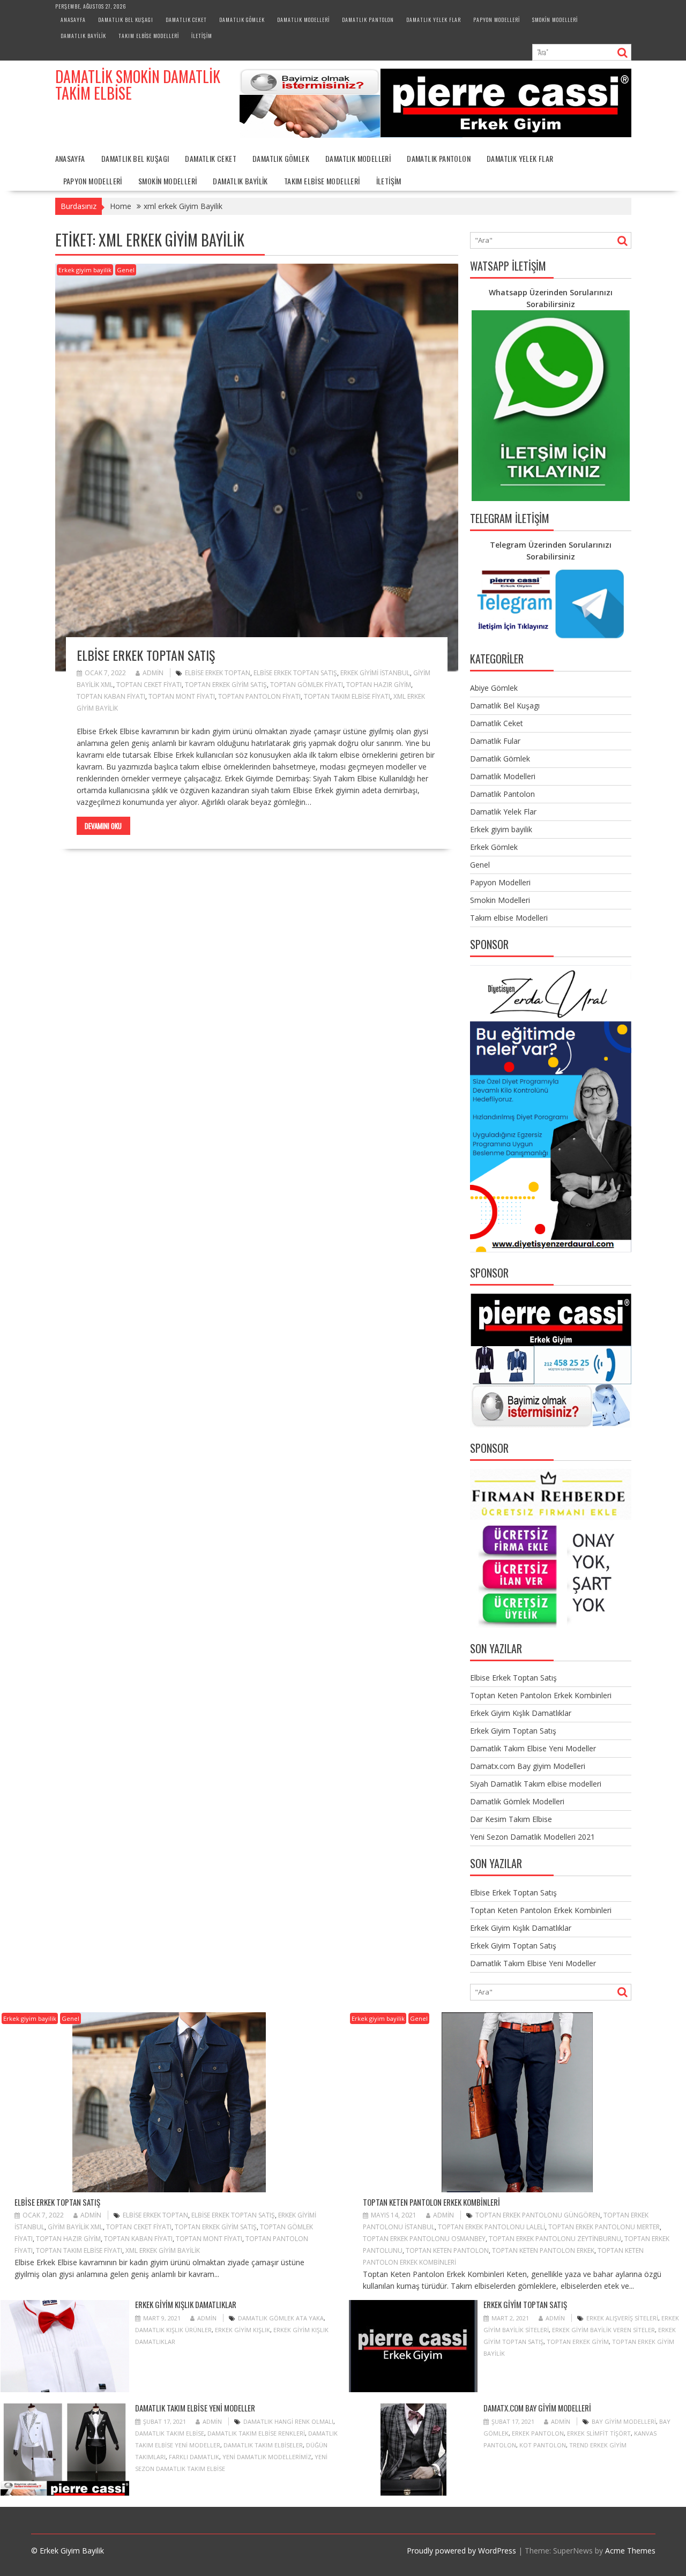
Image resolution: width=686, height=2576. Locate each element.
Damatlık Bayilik (83, 36)
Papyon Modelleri (497, 20)
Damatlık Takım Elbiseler (263, 2445)
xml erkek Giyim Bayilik (163, 2250)
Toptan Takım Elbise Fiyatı (347, 696)
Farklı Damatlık (194, 2457)
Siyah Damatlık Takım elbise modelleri (536, 1784)
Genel (126, 270)
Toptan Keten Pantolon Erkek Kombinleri (541, 1695)
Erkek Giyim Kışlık (243, 2330)
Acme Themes (630, 2551)
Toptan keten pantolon (447, 2250)
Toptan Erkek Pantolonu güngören (538, 2215)
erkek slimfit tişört (599, 2433)
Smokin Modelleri (555, 20)
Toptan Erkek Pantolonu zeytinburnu (555, 2239)
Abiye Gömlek (494, 688)
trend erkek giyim (598, 2445)
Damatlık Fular (495, 741)
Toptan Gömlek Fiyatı (307, 685)
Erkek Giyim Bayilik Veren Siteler (603, 2330)
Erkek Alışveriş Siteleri (622, 2318)
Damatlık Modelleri (303, 20)
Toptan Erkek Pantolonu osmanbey (424, 2239)
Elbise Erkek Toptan (218, 673)
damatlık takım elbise (170, 2433)
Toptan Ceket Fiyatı (149, 685)
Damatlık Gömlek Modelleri (517, 1801)
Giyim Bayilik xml (75, 2227)
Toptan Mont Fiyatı (182, 696)
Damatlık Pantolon (368, 20)
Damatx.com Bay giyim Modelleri (528, 1766)
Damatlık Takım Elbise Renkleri (256, 2433)
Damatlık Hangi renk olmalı (288, 2421)
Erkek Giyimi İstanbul (375, 673)
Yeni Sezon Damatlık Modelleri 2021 (532, 1837)
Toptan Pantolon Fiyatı (259, 696)
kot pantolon (543, 2445)
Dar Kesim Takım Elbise (511, 1819)
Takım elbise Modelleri (149, 36)
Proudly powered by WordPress (461, 2551)
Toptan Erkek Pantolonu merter (604, 2227)
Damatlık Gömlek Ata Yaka (281, 2318)
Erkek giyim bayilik (85, 270)
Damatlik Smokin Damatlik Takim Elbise (138, 85)
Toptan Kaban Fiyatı (111, 696)
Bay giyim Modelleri (624, 2421)
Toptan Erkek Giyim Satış (226, 685)
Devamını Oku (103, 826)
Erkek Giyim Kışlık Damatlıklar (521, 1713)
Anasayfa (73, 20)
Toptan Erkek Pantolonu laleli (491, 2227)
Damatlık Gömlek (242, 20)
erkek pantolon (538, 2433)
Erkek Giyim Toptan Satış (513, 1731)
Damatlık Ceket (186, 20)
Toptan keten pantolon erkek (543, 2250)
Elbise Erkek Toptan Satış (146, 655)
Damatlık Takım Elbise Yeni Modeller (533, 1748)
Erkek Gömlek (494, 847)
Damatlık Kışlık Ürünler (173, 2330)
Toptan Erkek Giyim (578, 2342)
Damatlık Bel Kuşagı (126, 20)
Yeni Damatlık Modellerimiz (267, 2457)
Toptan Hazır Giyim (379, 685)
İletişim (202, 36)
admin (153, 673)
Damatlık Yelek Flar (434, 20)
